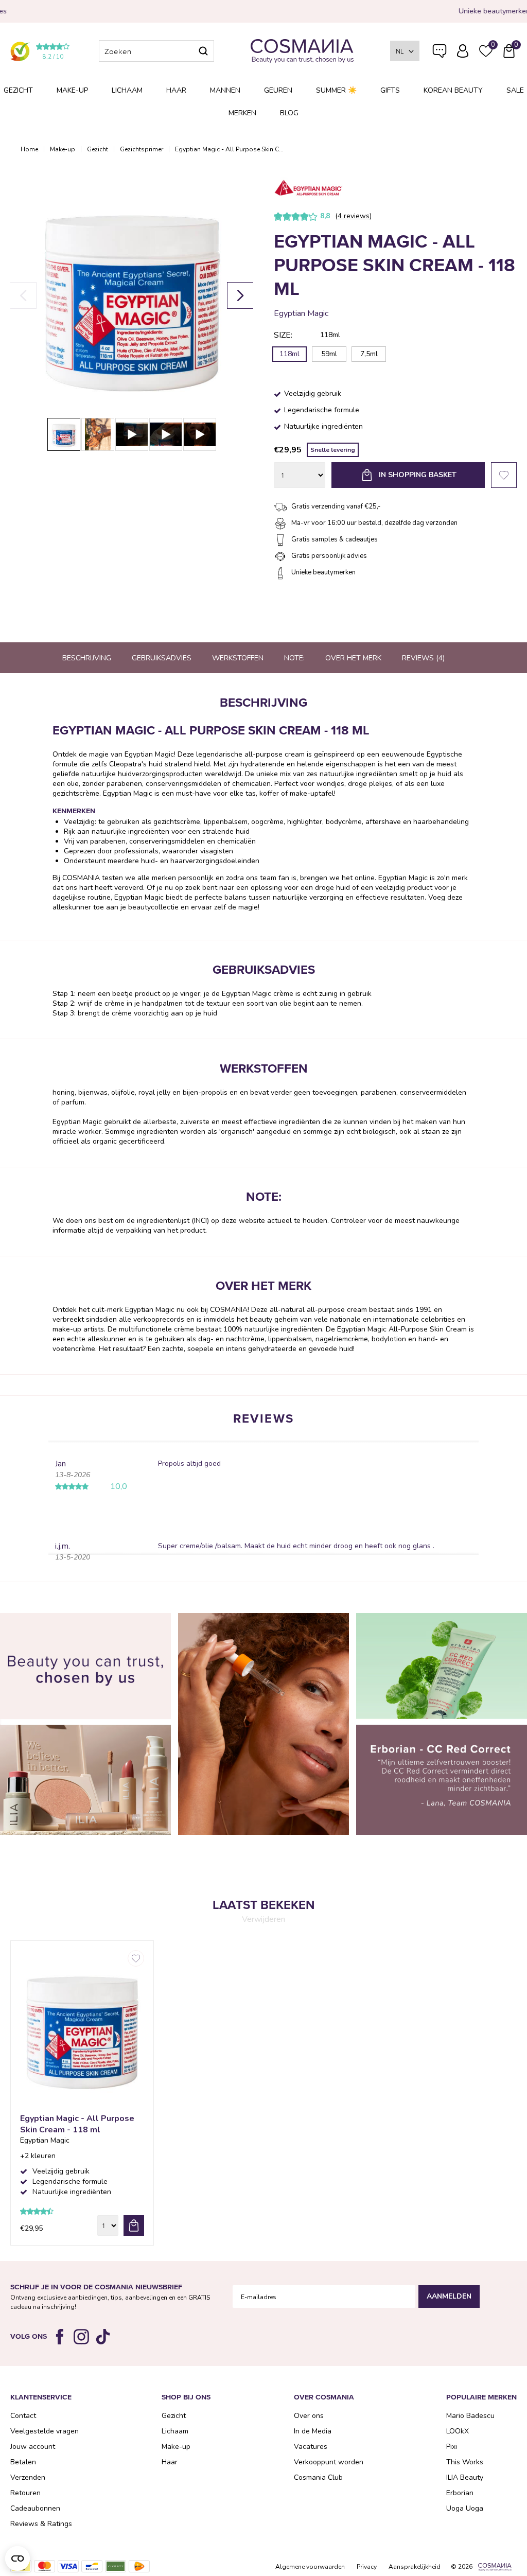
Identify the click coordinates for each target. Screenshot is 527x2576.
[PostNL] (139, 2566)
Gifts (390, 90)
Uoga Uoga (465, 2508)
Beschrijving (87, 658)
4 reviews (354, 216)
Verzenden (28, 2477)
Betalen (23, 2462)
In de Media (313, 2431)
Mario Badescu (470, 2416)
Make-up (72, 90)
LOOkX (458, 2431)
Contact (23, 2416)
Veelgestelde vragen (440, 53)
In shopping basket (418, 475)
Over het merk (353, 658)
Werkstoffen (238, 658)
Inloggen (463, 51)
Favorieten (504, 475)
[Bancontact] (92, 2566)
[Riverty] (116, 2566)
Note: (294, 658)
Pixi (452, 2447)
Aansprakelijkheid (415, 2567)
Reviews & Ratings (41, 2524)
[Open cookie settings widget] (17, 2559)
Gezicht (18, 90)
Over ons (309, 2416)
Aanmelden (449, 2296)
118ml (289, 354)
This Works (465, 2462)
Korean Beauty (453, 90)
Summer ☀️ (336, 90)
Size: (283, 335)
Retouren (25, 2493)
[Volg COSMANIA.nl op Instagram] (81, 2337)
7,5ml (369, 354)
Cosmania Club (318, 2477)
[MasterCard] (45, 2566)
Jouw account (33, 2447)
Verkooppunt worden (329, 2462)
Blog (289, 113)
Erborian (460, 2493)
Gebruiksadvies (162, 658)
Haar (176, 90)
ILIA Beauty (465, 2477)
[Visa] (68, 2566)
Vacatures (311, 2447)
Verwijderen (263, 1919)
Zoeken (203, 51)
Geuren (278, 90)
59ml (329, 354)
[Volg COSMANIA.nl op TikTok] (103, 2337)
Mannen (225, 90)
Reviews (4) (423, 658)
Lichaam (127, 90)
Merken (242, 113)
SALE (515, 90)
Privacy (367, 2567)
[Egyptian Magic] (308, 189)
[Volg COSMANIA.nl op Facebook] (60, 2337)
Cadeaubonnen (35, 2508)
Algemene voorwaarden (310, 2567)
